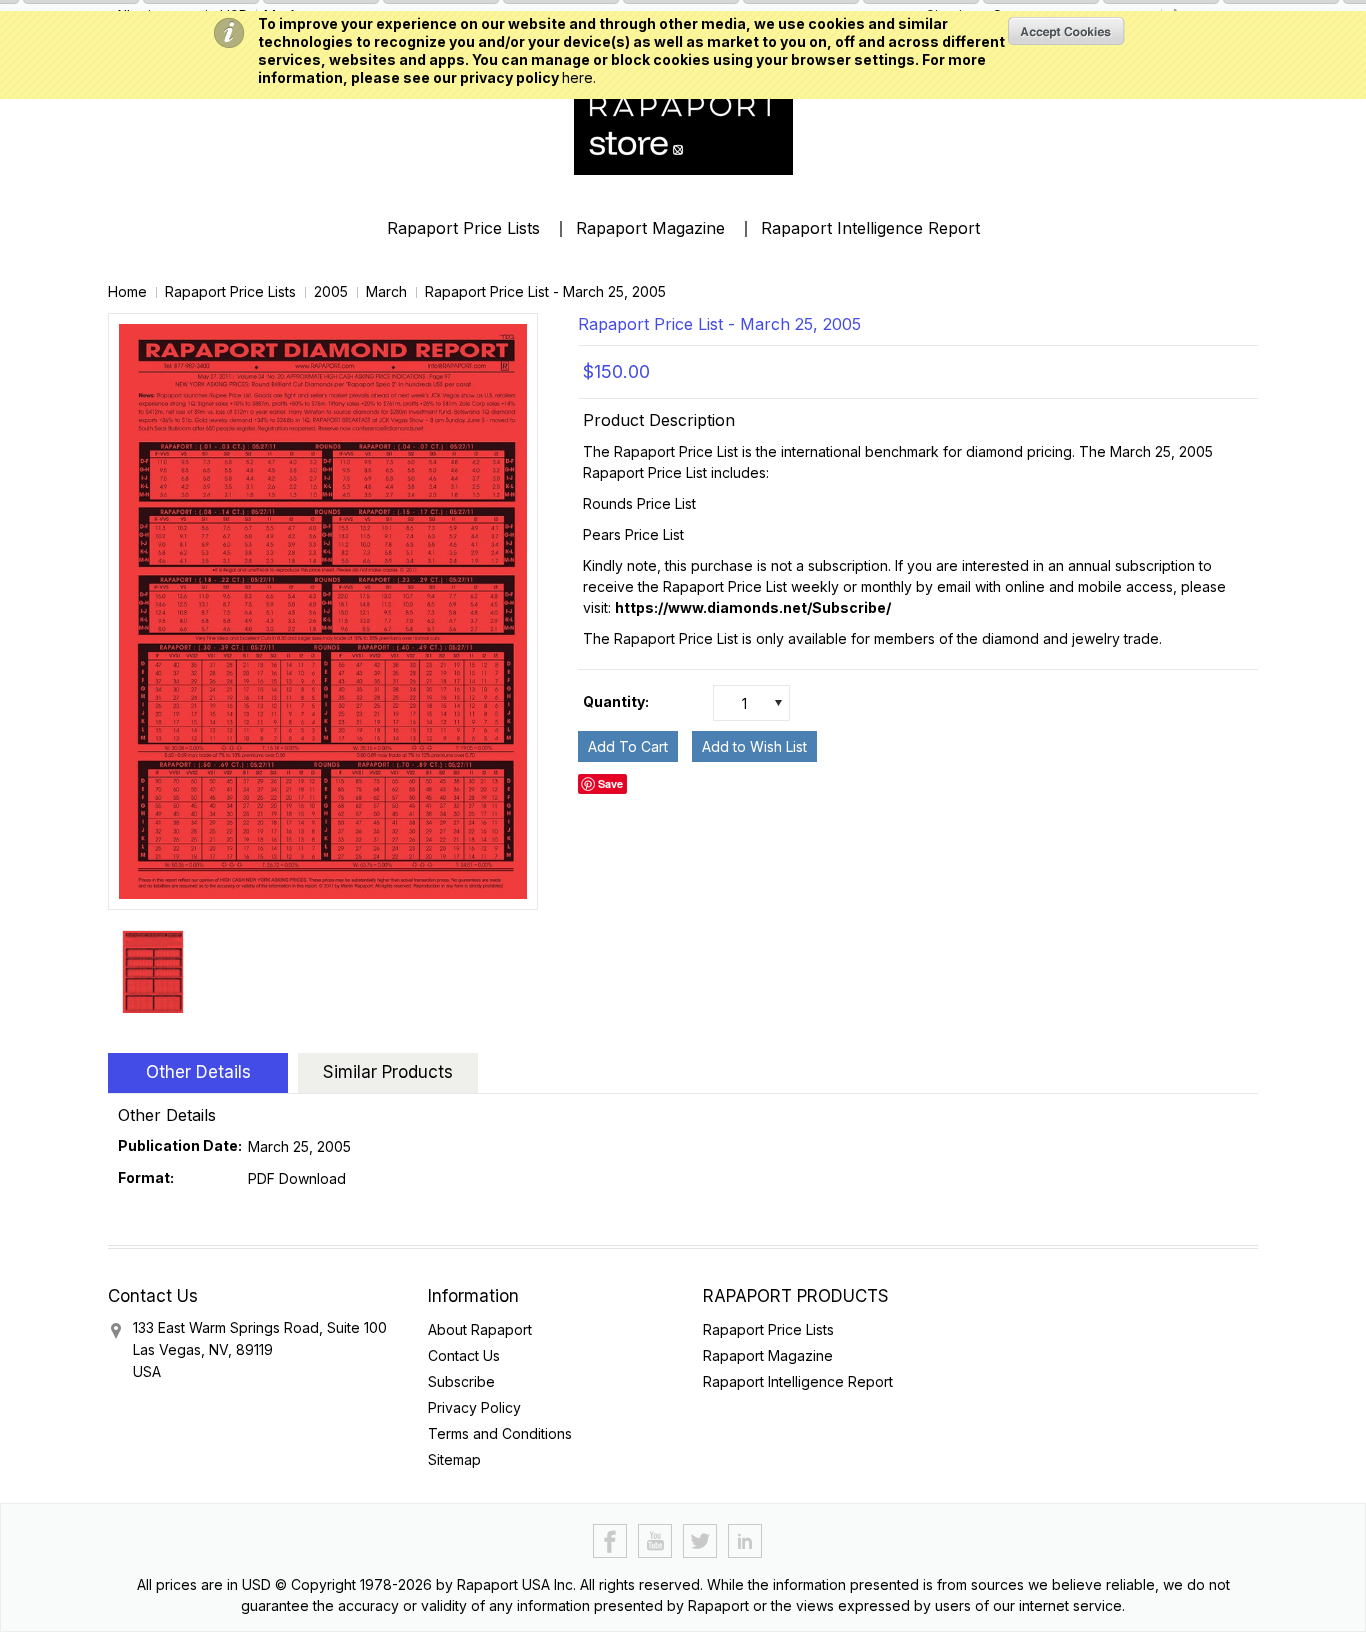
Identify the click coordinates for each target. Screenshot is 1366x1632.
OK (1066, 31)
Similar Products (388, 1072)
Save (610, 783)
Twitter (700, 1541)
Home (127, 291)
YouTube (655, 1541)
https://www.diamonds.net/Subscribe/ (753, 607)
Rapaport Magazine (650, 228)
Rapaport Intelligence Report (870, 228)
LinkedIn (745, 1541)
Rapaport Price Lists (463, 228)
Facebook (610, 1541)
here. (579, 77)
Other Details (198, 1072)
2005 (331, 291)
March (386, 291)
